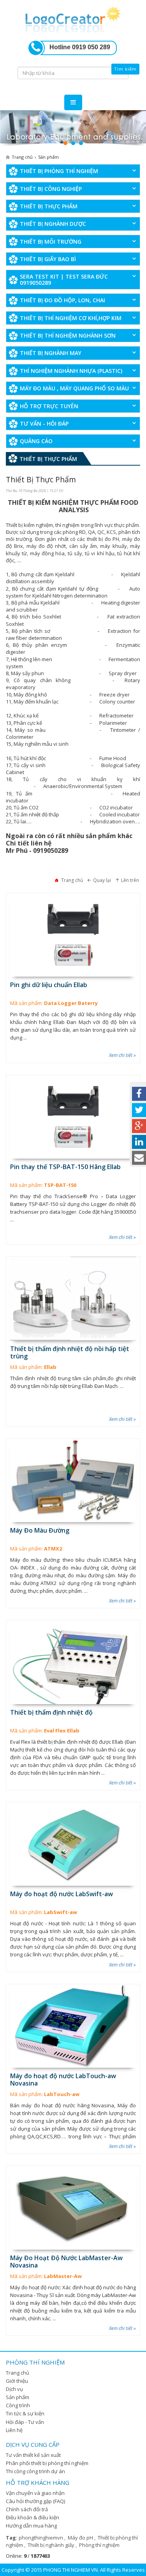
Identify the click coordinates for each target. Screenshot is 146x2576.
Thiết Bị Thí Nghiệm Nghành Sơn (68, 335)
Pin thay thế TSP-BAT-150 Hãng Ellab (65, 1167)
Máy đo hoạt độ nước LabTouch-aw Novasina (63, 2080)
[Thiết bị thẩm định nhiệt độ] (73, 1662)
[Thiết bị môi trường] (73, 129)
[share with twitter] (139, 1110)
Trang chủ (18, 2373)
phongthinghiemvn (41, 2538)
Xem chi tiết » (122, 1055)
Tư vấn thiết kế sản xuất (33, 2455)
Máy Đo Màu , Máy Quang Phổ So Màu (74, 388)
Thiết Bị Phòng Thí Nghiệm (59, 171)
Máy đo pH (81, 2538)
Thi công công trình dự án (35, 2471)
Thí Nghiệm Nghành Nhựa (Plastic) (71, 371)
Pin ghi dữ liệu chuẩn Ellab (49, 985)
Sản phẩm (18, 2397)
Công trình (18, 2405)
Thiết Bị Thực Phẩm (49, 206)
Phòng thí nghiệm (99, 2545)
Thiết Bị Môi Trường (51, 242)
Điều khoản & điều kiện (33, 2517)
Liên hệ (14, 2430)
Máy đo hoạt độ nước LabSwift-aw (62, 1894)
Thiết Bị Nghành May (51, 353)
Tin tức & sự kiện (25, 2413)
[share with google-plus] (139, 1126)
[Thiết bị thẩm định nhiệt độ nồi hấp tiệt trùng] (73, 1298)
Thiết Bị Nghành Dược (53, 224)
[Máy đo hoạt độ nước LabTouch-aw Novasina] (73, 2026)
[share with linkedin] (139, 1142)
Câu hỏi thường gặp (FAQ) (35, 2501)
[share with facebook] (139, 1094)
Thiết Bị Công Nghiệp (51, 189)
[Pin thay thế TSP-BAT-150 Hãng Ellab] (73, 1117)
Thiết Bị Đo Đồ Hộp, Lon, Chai (62, 300)
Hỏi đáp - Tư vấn (25, 2422)
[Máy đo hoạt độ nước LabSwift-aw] (73, 1844)
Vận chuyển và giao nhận (35, 2493)
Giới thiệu (17, 2381)
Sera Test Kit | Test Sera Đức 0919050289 (64, 279)
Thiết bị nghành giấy (52, 2545)
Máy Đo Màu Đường (40, 1530)
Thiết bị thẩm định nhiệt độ (51, 1712)
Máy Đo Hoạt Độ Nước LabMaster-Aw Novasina (66, 2262)
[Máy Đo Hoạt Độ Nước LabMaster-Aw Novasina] (73, 2208)
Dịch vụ (14, 2389)
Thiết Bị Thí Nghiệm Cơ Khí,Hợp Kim (71, 318)
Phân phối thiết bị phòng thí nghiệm (47, 2463)
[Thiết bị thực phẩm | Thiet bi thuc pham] (73, 18)
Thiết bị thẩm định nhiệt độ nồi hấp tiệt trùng (70, 1352)
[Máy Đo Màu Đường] (73, 1480)
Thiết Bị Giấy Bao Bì (48, 259)
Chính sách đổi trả (27, 2509)
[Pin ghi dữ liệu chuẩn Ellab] (73, 935)
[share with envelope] (139, 1158)
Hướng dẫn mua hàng (31, 2526)
